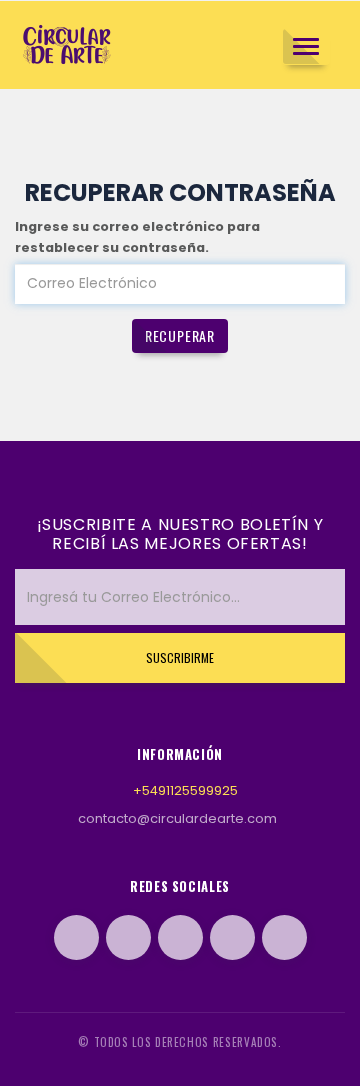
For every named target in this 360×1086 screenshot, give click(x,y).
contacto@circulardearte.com (177, 818)
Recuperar (180, 335)
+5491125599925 (185, 790)
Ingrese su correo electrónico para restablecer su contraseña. (137, 237)
